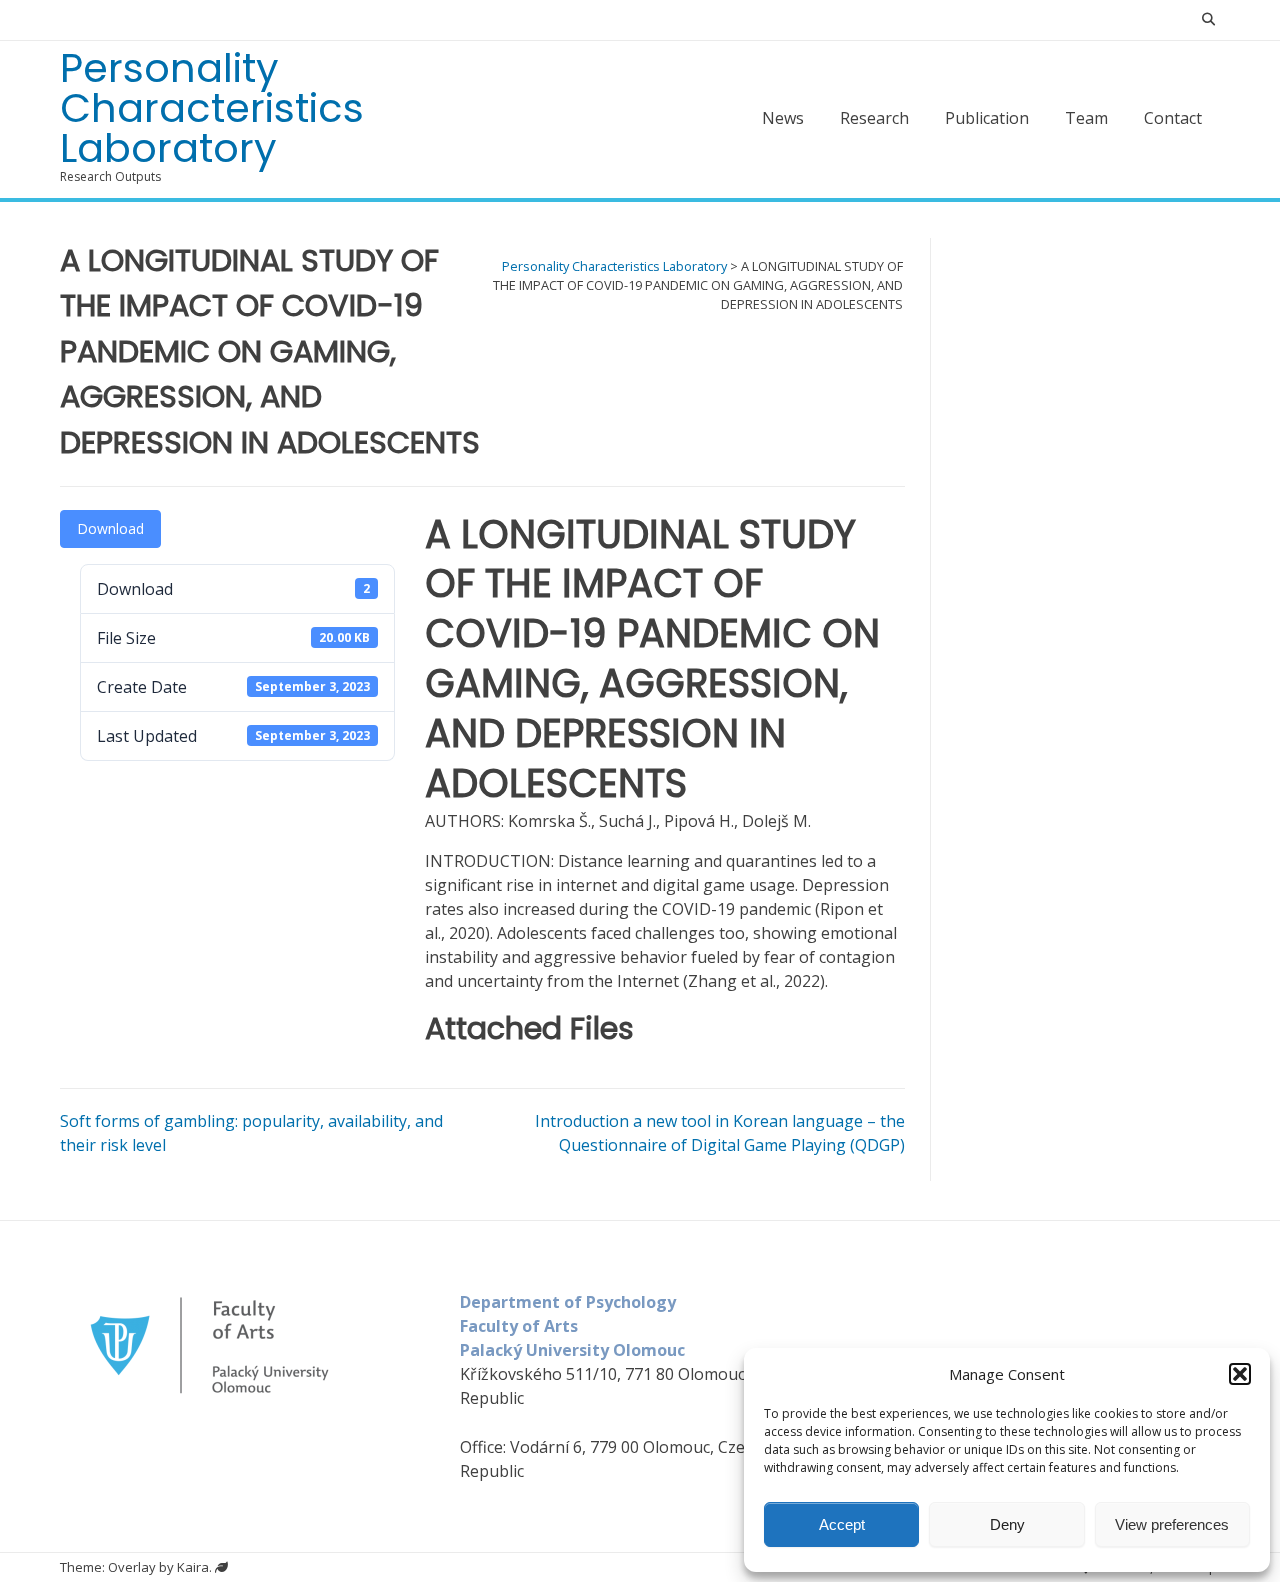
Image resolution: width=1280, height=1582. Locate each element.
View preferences (1172, 1524)
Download (110, 528)
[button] (1240, 1374)
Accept (842, 1524)
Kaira (193, 1567)
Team (1086, 118)
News (783, 118)
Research (874, 118)
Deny (1007, 1524)
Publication (987, 118)
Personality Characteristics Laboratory (212, 108)
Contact (1173, 118)
